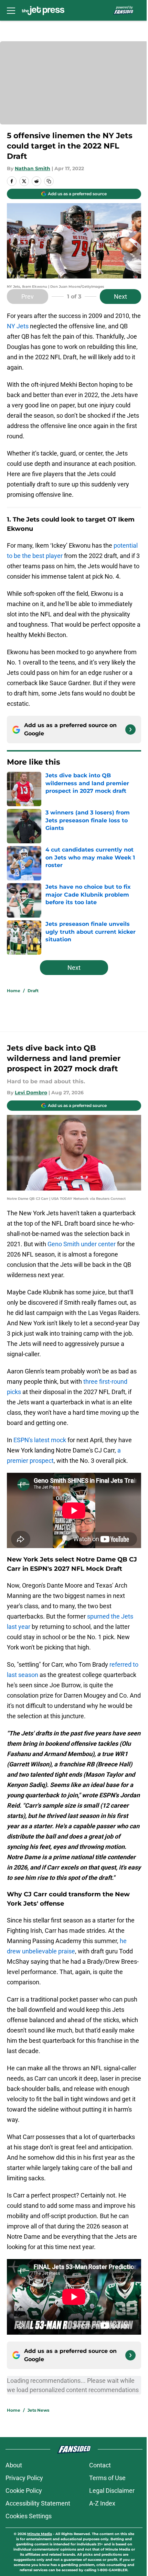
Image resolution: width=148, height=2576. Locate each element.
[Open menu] (11, 10)
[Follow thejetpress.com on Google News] (130, 730)
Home (14, 991)
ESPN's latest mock (40, 1440)
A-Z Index (102, 2503)
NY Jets (18, 326)
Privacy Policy (24, 2478)
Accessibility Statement (38, 2503)
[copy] (49, 181)
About (14, 2465)
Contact (100, 2465)
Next (120, 297)
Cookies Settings (29, 2516)
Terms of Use (107, 2478)
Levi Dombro (31, 1093)
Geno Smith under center (82, 1244)
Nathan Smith (33, 168)
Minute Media (40, 2534)
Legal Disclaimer (112, 2491)
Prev (28, 297)
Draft (33, 991)
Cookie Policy (24, 2491)
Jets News (38, 2410)
